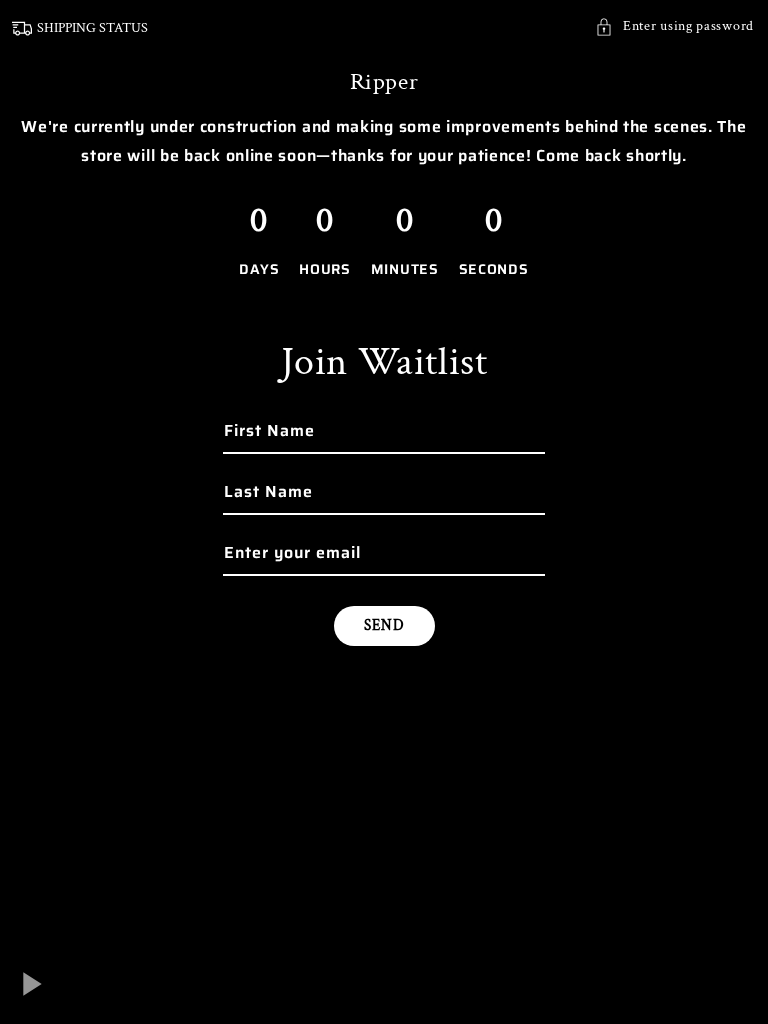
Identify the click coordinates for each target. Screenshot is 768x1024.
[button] (674, 26)
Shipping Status (92, 28)
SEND (384, 625)
